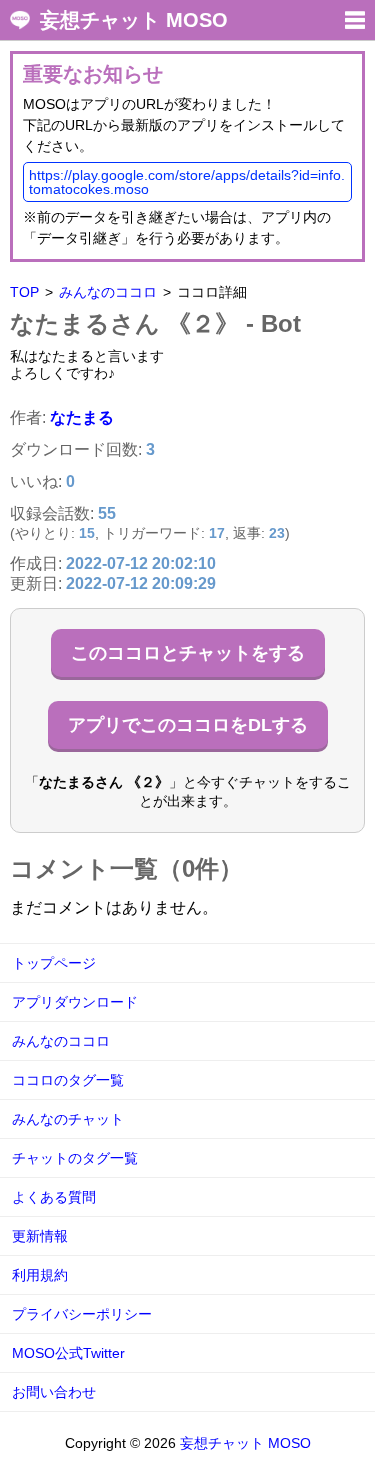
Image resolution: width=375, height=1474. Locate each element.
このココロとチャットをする (188, 653)
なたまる (82, 417)
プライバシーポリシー (82, 1314)
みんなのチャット (68, 1119)
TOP (24, 292)
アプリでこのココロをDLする (188, 725)
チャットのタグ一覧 (75, 1158)
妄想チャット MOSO (134, 20)
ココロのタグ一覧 (68, 1080)
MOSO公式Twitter (68, 1353)
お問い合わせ (54, 1392)
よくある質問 (54, 1197)
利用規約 (40, 1275)
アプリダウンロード (75, 1002)
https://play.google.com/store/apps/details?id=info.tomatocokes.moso (187, 182)
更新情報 (40, 1236)
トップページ (54, 963)
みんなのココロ (108, 292)
